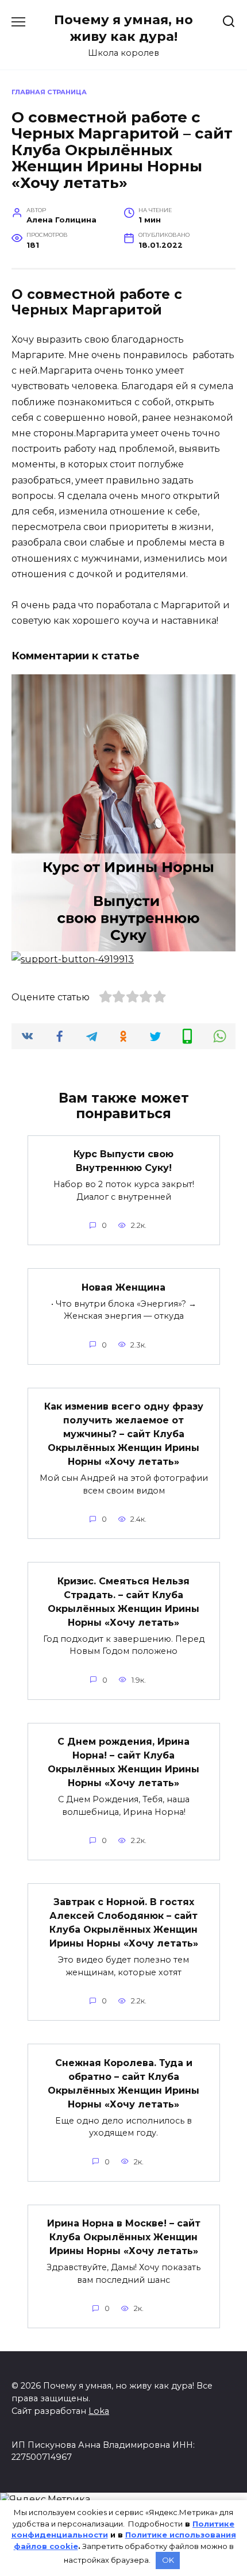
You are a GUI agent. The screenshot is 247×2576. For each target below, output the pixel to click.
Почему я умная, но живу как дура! (123, 28)
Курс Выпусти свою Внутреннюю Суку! (123, 1161)
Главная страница (49, 92)
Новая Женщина (123, 1287)
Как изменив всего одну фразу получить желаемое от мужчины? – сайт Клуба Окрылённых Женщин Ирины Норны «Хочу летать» (124, 1434)
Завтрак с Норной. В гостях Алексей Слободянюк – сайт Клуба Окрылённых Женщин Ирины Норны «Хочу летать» (124, 1923)
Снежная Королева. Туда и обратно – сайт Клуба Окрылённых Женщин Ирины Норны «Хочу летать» (123, 2083)
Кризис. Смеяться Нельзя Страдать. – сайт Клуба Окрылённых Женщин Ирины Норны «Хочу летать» (123, 1601)
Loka (99, 2411)
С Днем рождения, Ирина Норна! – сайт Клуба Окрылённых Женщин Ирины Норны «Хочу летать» (123, 1762)
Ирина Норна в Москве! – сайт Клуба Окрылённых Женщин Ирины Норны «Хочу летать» (124, 2237)
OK (168, 2560)
